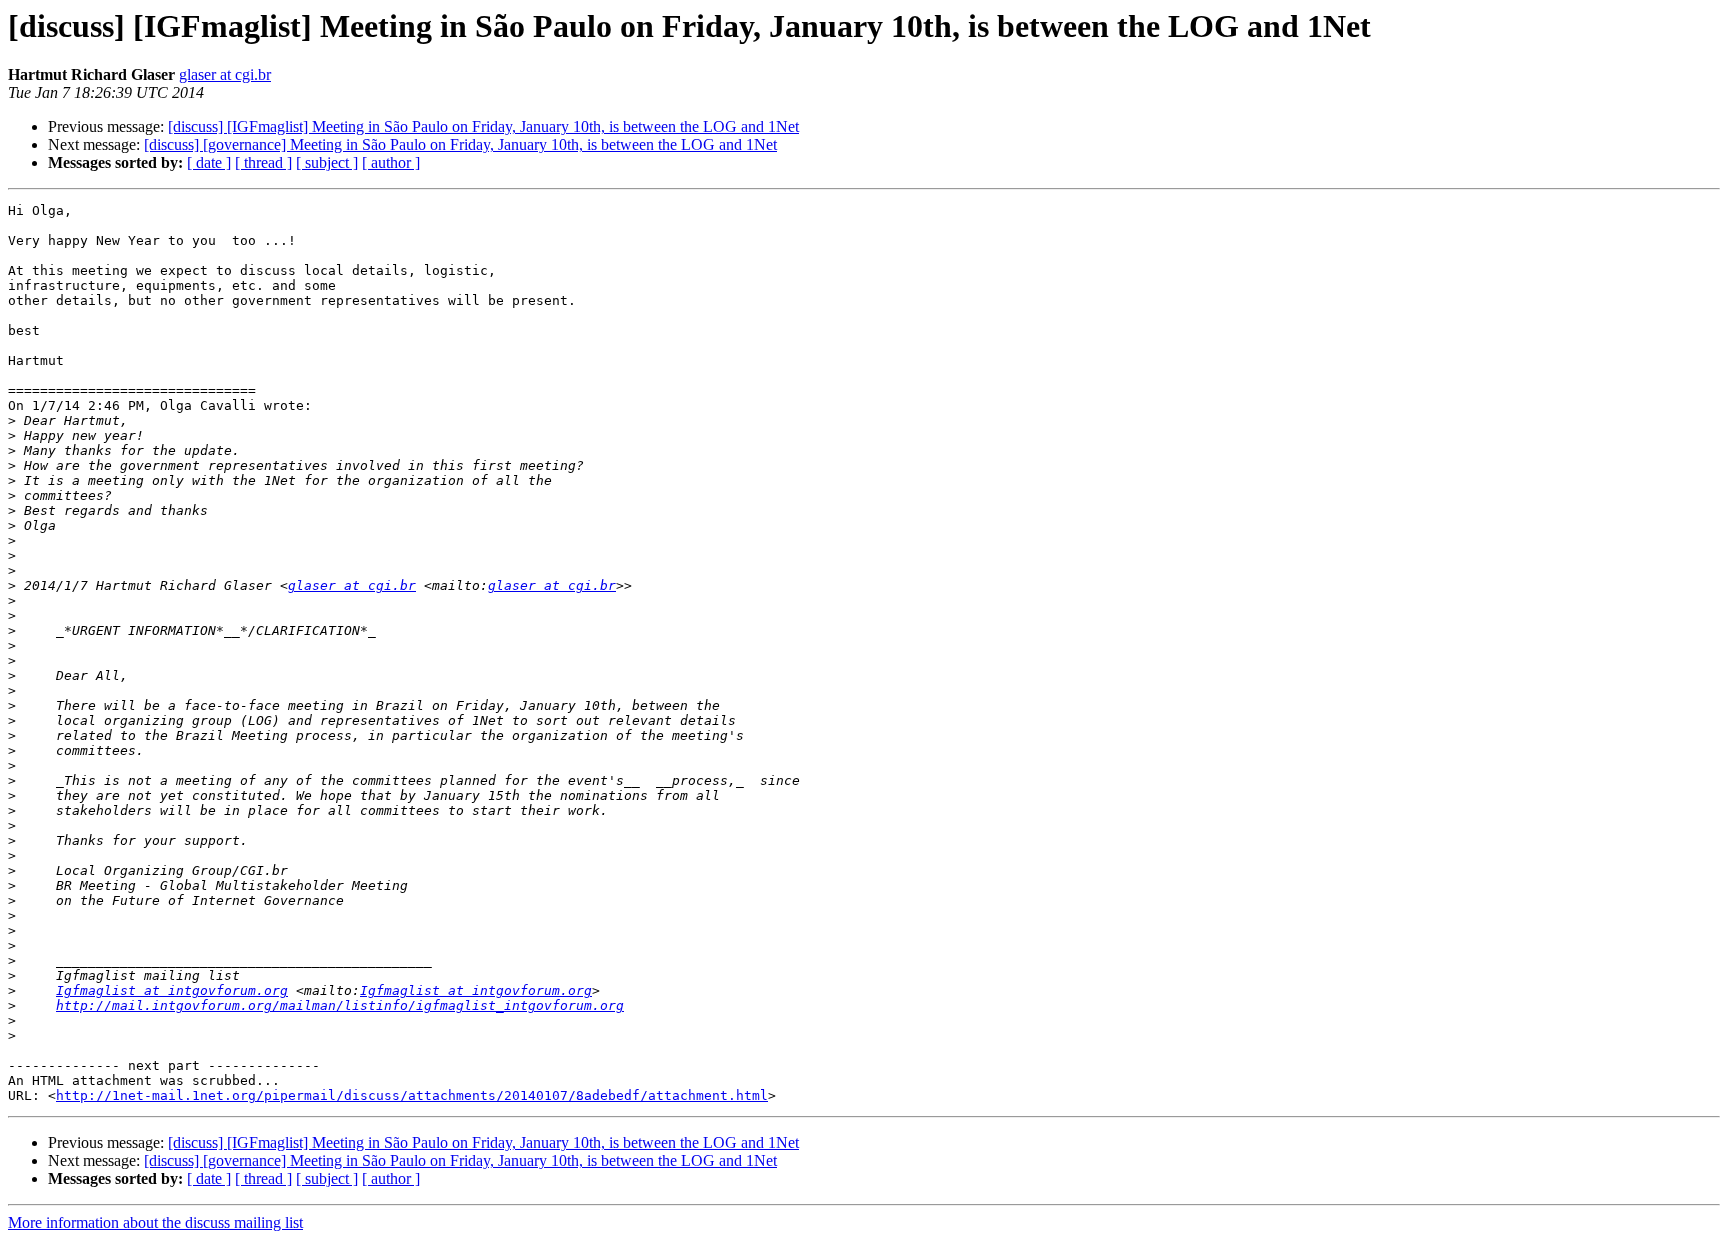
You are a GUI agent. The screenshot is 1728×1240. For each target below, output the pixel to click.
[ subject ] (327, 162)
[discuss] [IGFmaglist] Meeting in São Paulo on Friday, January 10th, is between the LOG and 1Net (483, 126)
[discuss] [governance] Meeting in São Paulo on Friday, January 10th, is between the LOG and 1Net (460, 144)
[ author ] (391, 162)
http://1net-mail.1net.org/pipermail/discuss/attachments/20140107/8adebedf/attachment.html (412, 1095)
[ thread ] (263, 162)
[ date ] (209, 162)
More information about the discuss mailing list (155, 1222)
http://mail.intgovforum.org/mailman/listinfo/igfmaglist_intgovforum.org (340, 1005)
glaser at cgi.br (225, 74)
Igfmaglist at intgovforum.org (172, 990)
